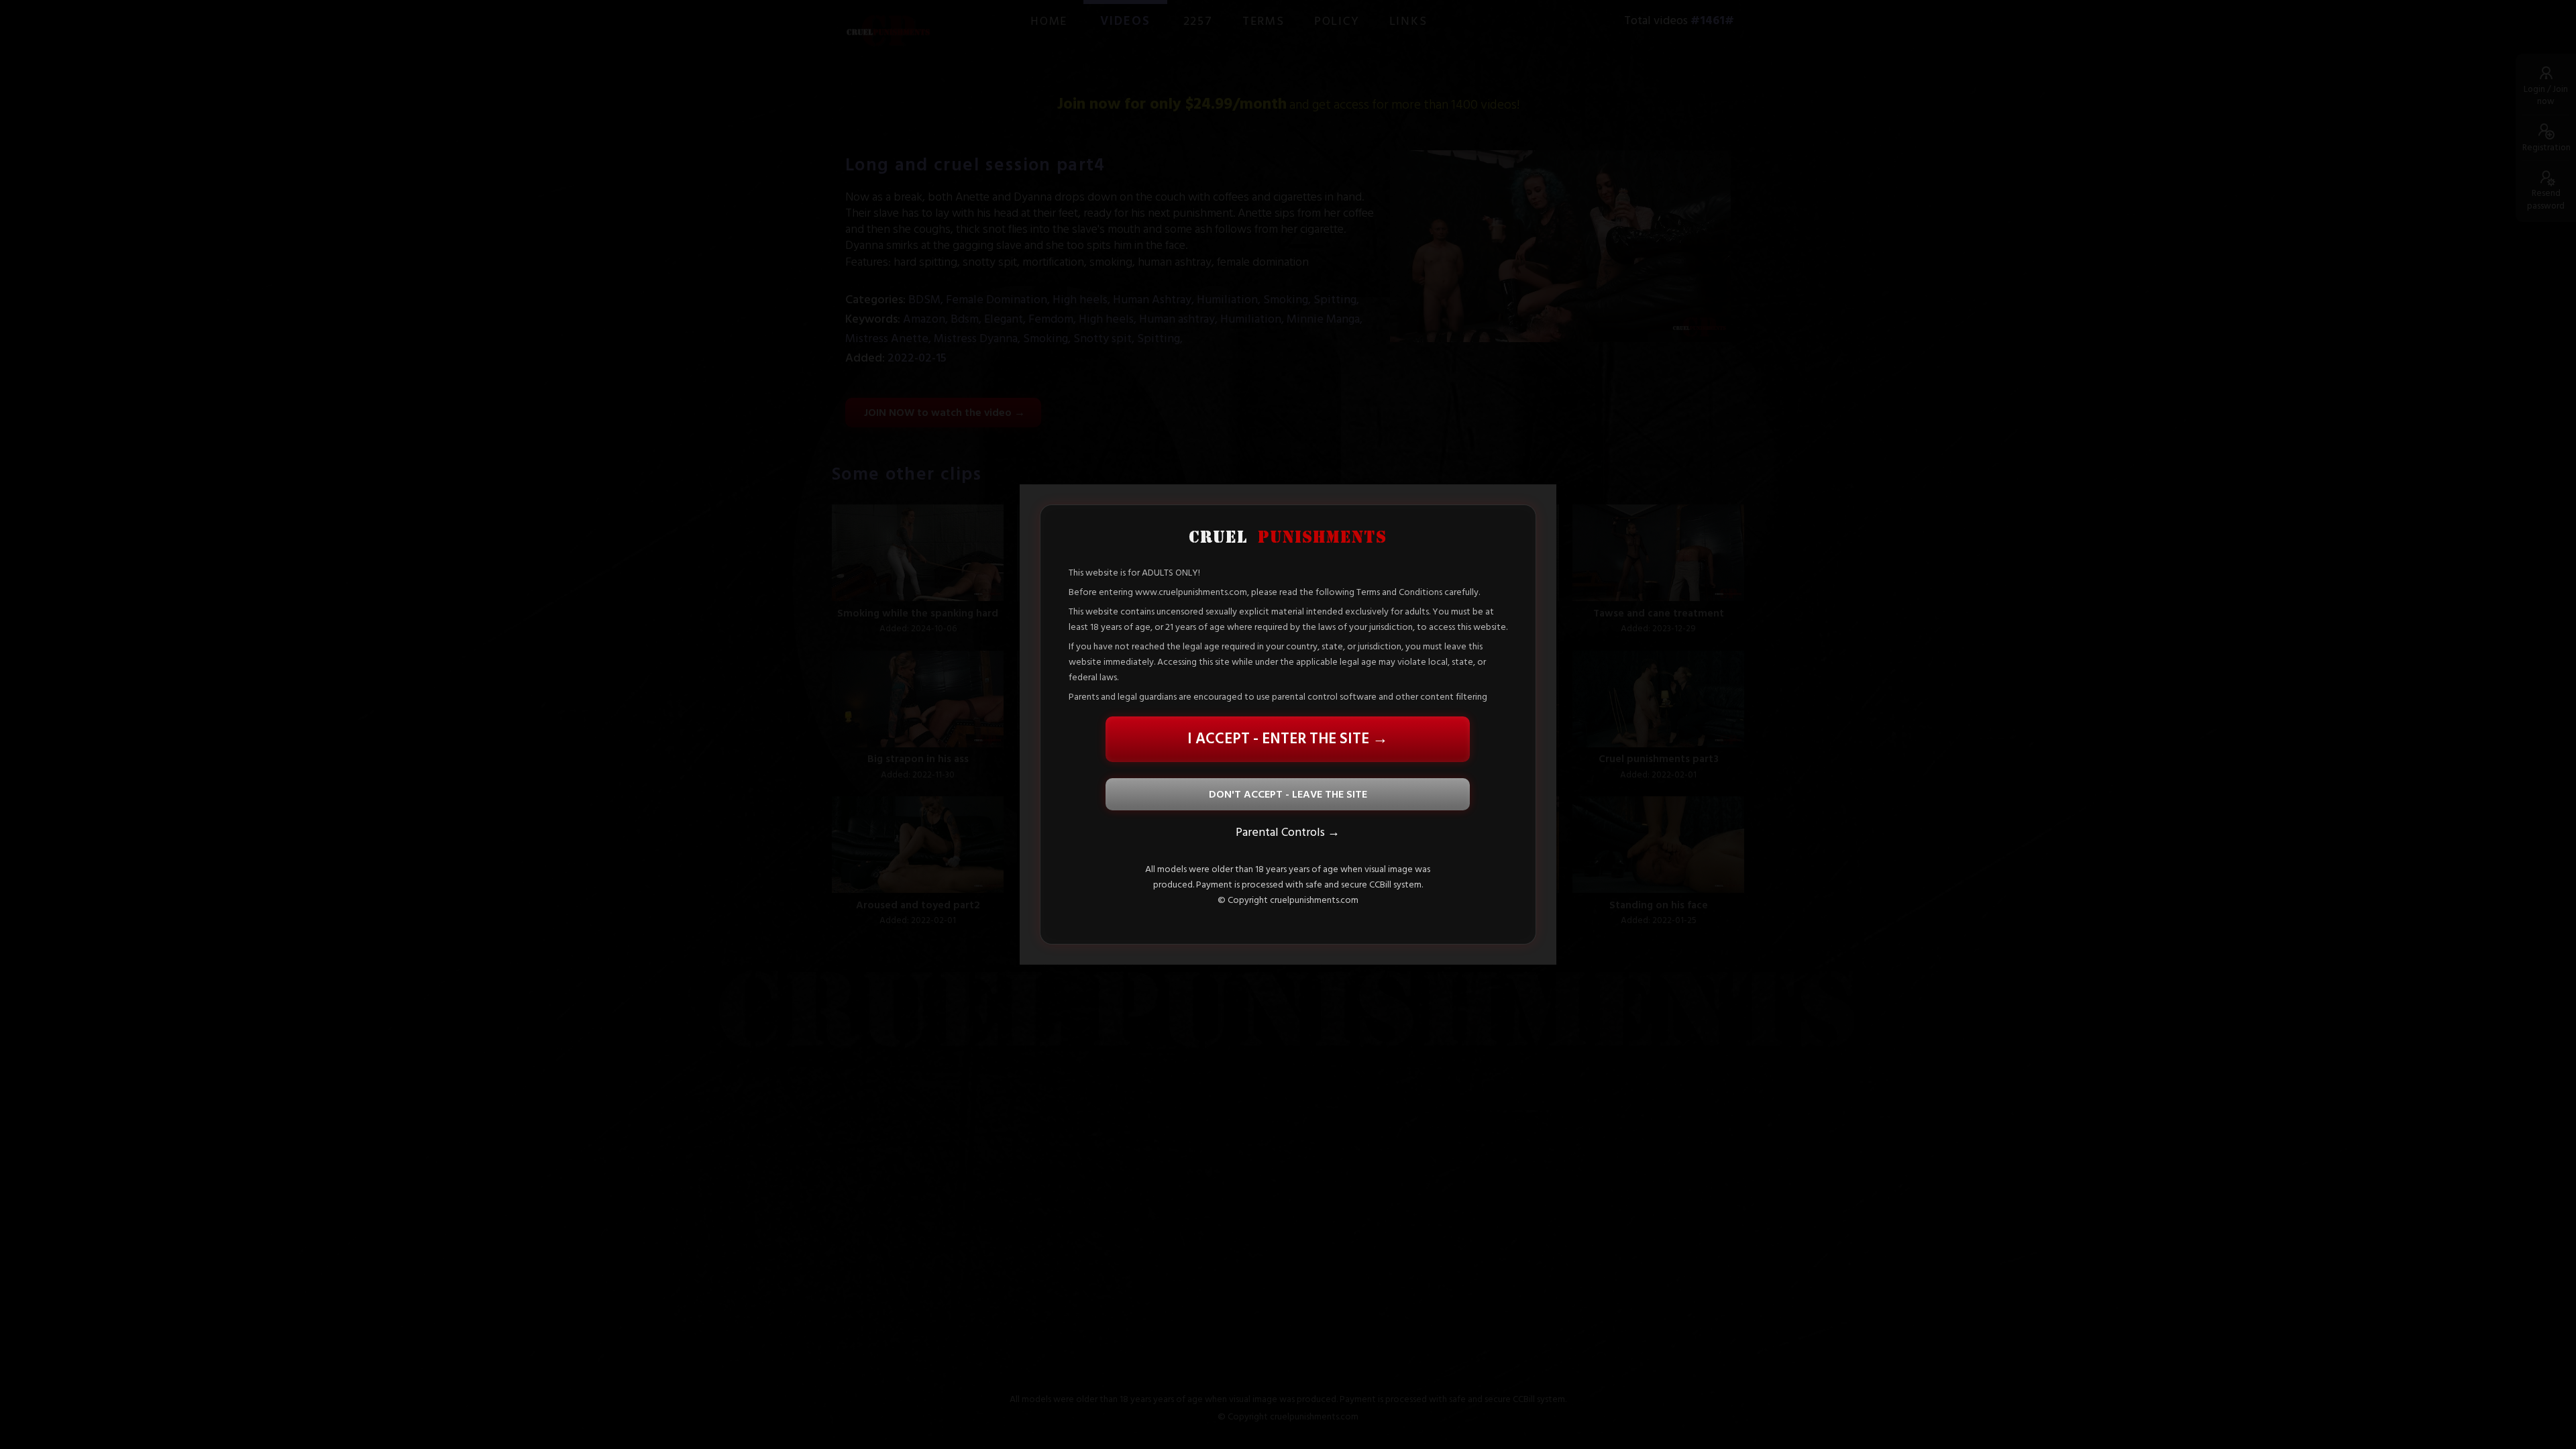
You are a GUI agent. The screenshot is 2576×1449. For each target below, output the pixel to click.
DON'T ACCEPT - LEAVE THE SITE (1288, 794)
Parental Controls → (1288, 832)
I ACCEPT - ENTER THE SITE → (1288, 739)
